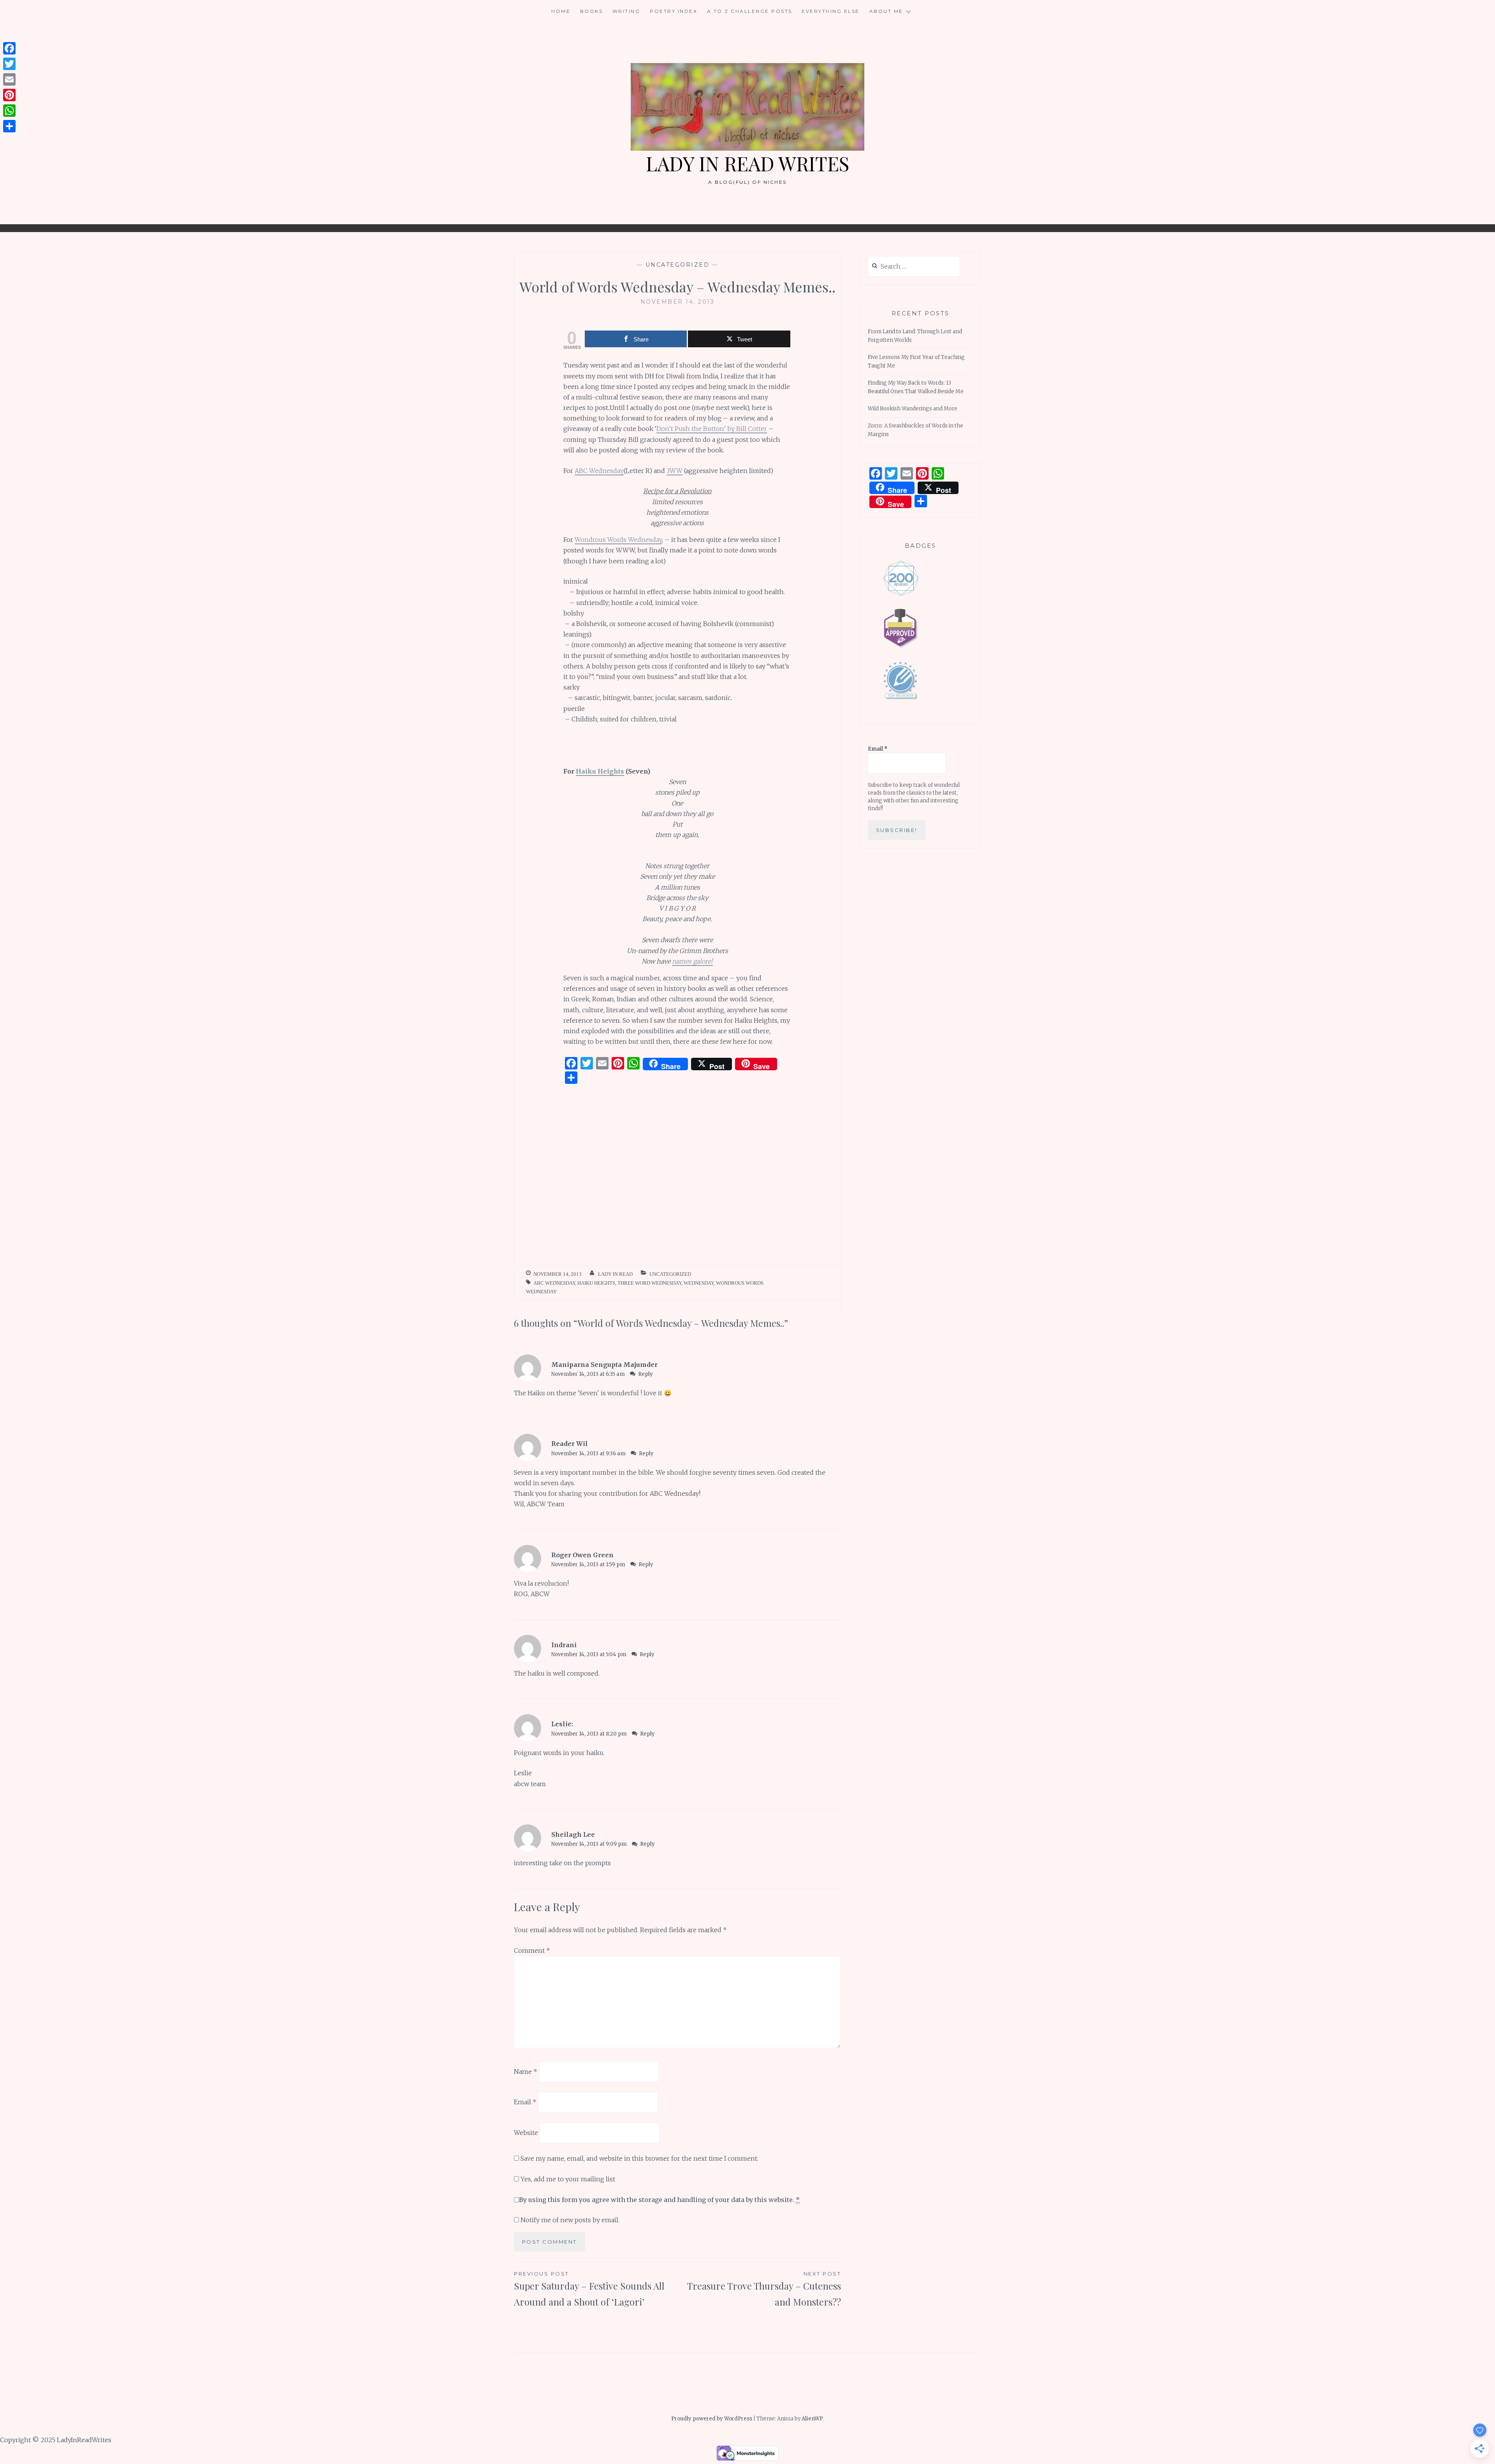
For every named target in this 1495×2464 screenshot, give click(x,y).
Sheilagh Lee (573, 1834)
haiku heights (596, 1283)
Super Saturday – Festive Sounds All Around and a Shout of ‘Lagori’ (589, 2289)
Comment (532, 1950)
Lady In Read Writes (747, 163)
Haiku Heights (600, 771)
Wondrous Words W (604, 540)
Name (526, 2071)
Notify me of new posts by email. (570, 2220)
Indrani (564, 1645)
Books (592, 11)
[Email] (9, 79)
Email (525, 2102)
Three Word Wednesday (649, 1283)
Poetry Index (674, 11)
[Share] (9, 126)
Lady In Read (615, 1274)
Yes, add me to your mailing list (567, 2179)
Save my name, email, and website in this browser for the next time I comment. (639, 2158)
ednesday (648, 540)
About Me (886, 11)
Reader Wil (570, 1444)
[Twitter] (9, 64)
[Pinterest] (9, 95)
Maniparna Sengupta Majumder (604, 1365)
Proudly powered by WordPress (712, 2419)
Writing (626, 11)
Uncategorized (678, 265)
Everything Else (831, 11)
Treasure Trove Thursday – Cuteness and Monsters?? (764, 2289)
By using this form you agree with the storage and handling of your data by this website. (659, 2200)
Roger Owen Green (582, 1555)
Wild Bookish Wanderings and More (913, 409)
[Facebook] (9, 48)
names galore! (692, 961)
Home (561, 11)
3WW (675, 471)
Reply (645, 1374)
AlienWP (812, 2419)
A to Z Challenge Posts (750, 11)
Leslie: (562, 1724)
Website (526, 2133)
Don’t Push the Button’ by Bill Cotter (712, 429)
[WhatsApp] (9, 111)
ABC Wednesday (599, 471)
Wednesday (699, 1283)
